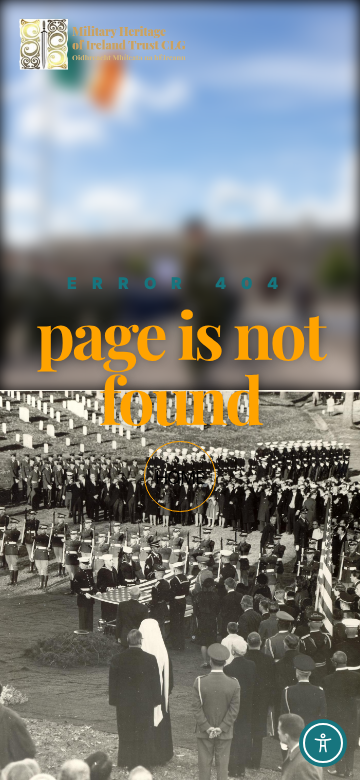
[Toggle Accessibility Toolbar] (323, 743)
